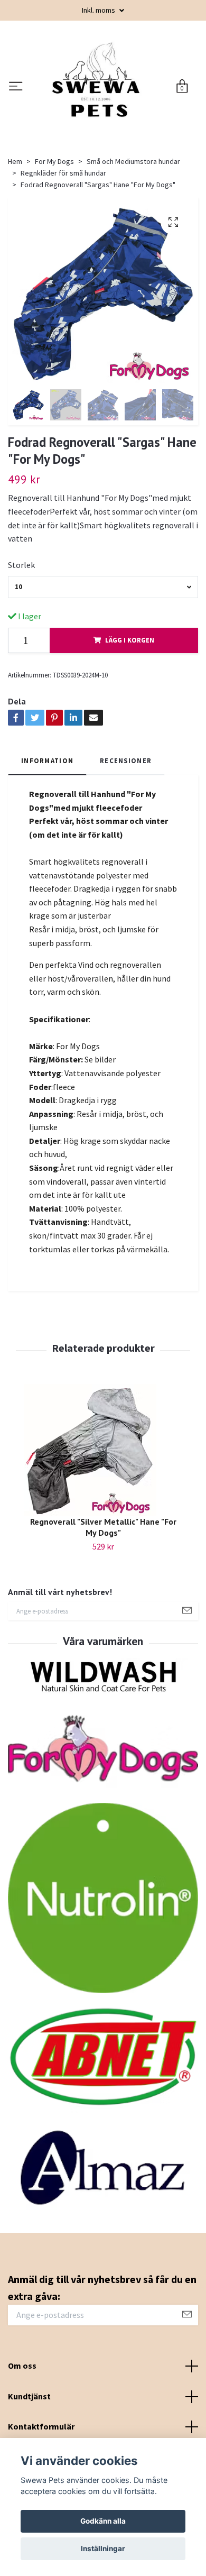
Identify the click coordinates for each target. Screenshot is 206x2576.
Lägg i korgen (130, 711)
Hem (15, 232)
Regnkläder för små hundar (63, 244)
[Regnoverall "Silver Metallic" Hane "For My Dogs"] (103, 1521)
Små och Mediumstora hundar (133, 232)
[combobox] (103, 658)
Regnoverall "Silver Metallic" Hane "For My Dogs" (103, 1598)
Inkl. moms (99, 10)
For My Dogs (54, 232)
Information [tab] (47, 831)
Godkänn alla (103, 2521)
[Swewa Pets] (114, 115)
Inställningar (103, 2549)
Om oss (22, 2436)
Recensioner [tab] (126, 831)
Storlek (21, 636)
